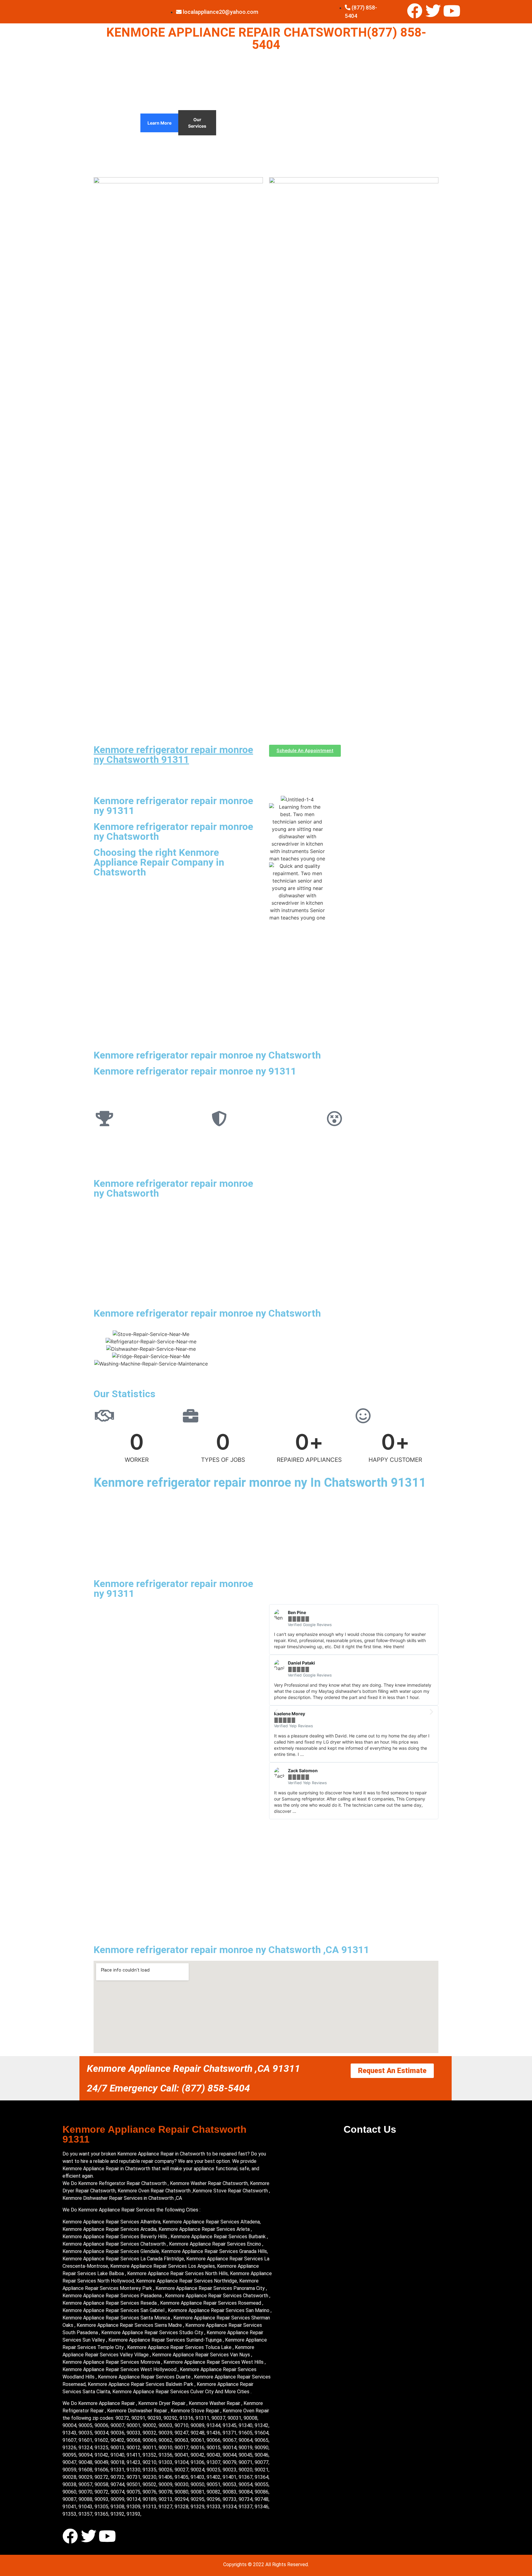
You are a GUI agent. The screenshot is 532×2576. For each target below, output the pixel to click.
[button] (276, 1712)
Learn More (159, 123)
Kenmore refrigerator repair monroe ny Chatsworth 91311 (173, 755)
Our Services (197, 123)
